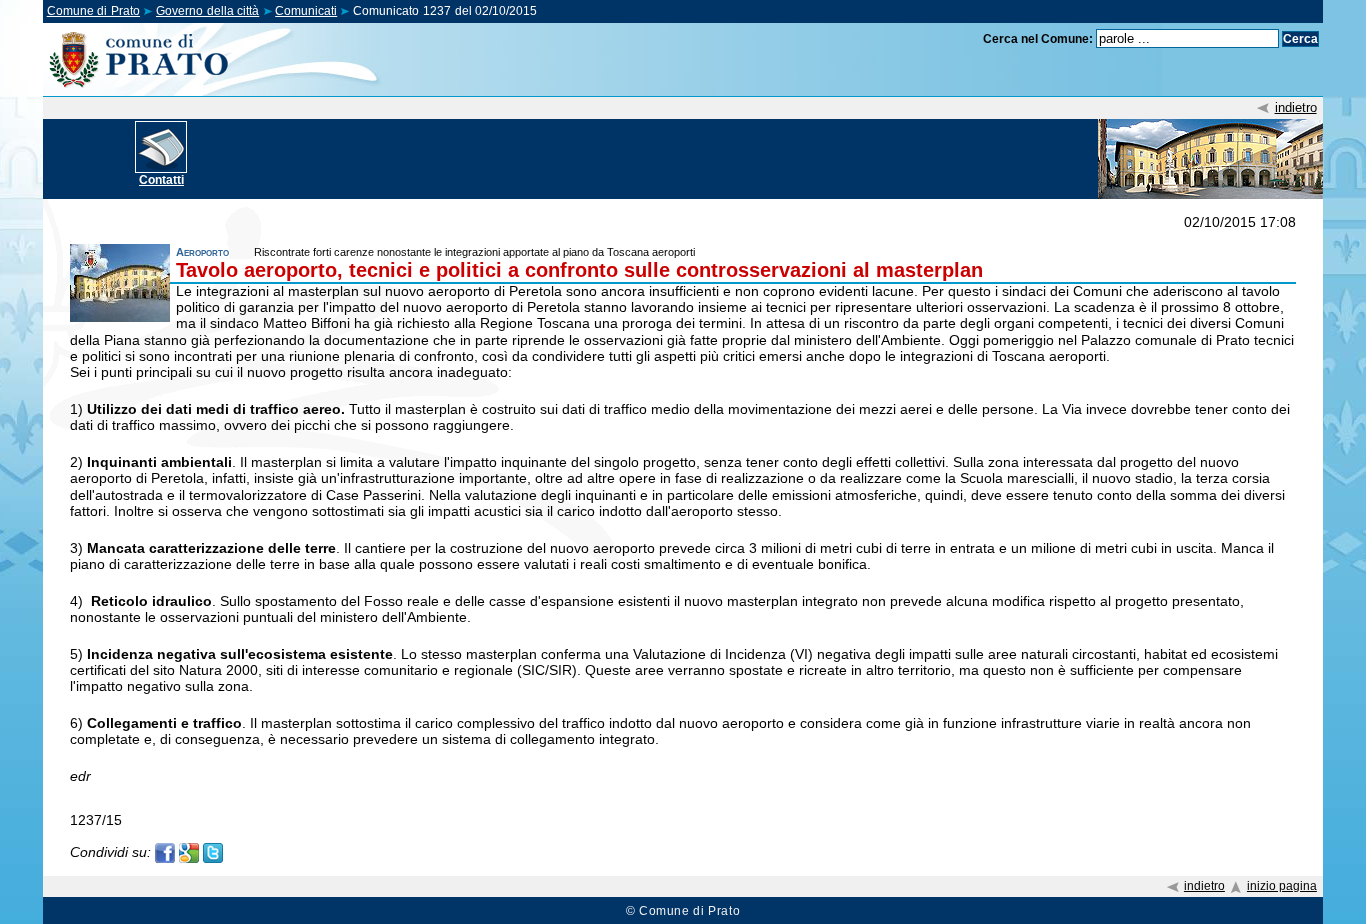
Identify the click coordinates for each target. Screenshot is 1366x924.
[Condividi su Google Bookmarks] (189, 851)
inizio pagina (1282, 886)
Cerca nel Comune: (1038, 39)
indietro (1296, 107)
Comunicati (306, 11)
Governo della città (207, 11)
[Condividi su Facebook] (165, 851)
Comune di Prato (93, 11)
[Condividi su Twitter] (213, 851)
